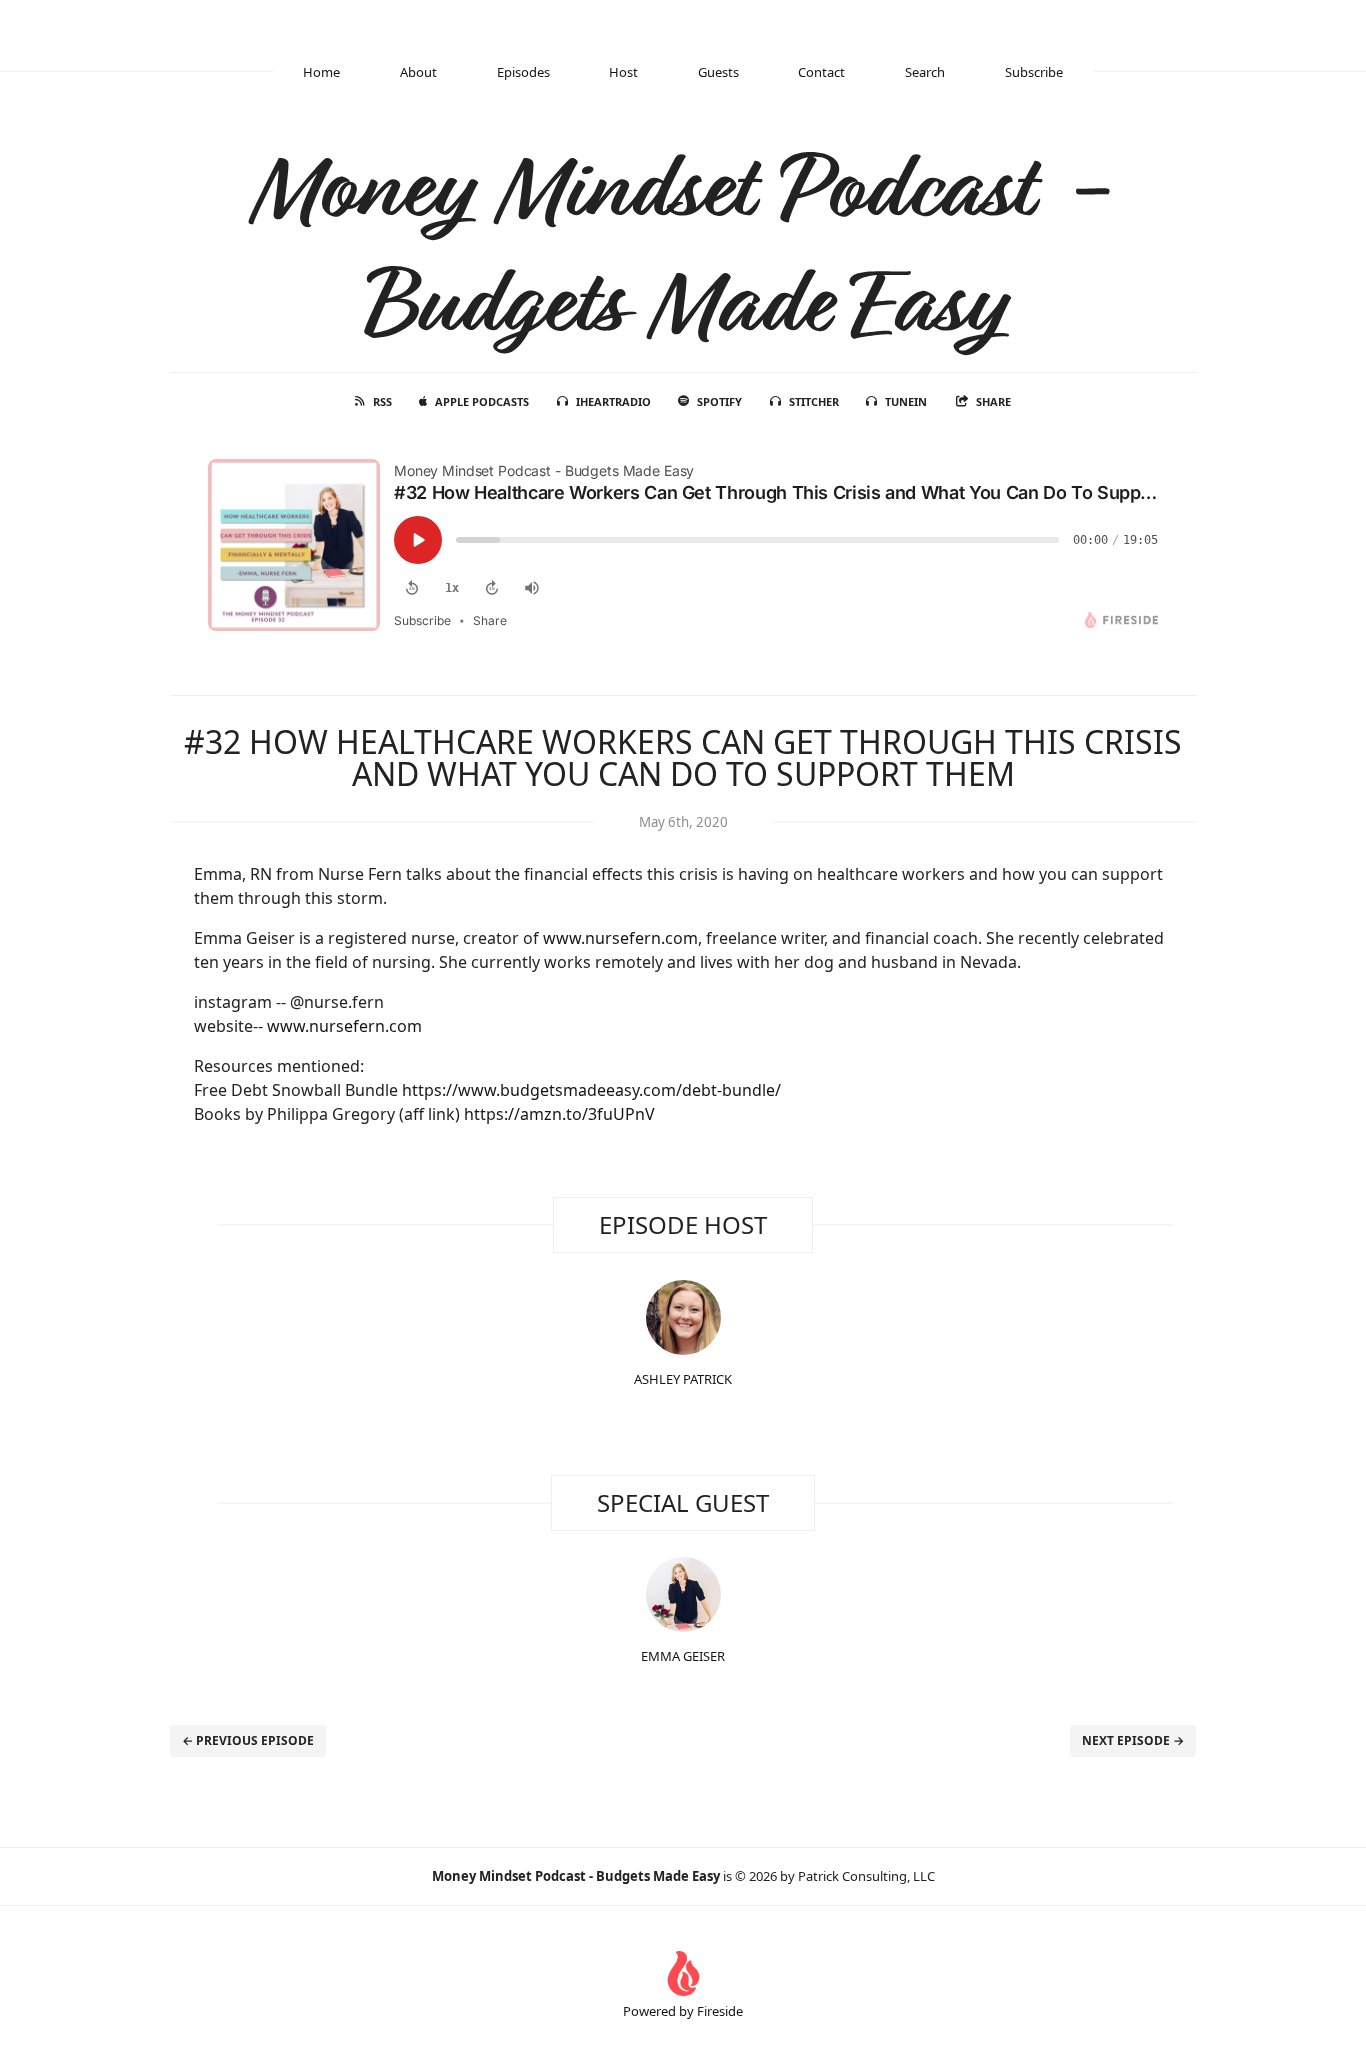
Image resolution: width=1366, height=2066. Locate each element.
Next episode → (1133, 1740)
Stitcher (814, 401)
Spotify (719, 401)
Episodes (523, 72)
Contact (821, 72)
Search (925, 72)
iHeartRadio (613, 401)
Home (321, 72)
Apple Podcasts (482, 401)
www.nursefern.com (620, 938)
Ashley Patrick (683, 1379)
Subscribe (1034, 72)
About (418, 72)
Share (993, 401)
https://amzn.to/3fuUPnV (559, 1114)
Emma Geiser (683, 1656)
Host (623, 72)
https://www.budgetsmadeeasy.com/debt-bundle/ (591, 1090)
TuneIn (906, 401)
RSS (382, 401)
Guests (718, 72)
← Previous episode (248, 1740)
